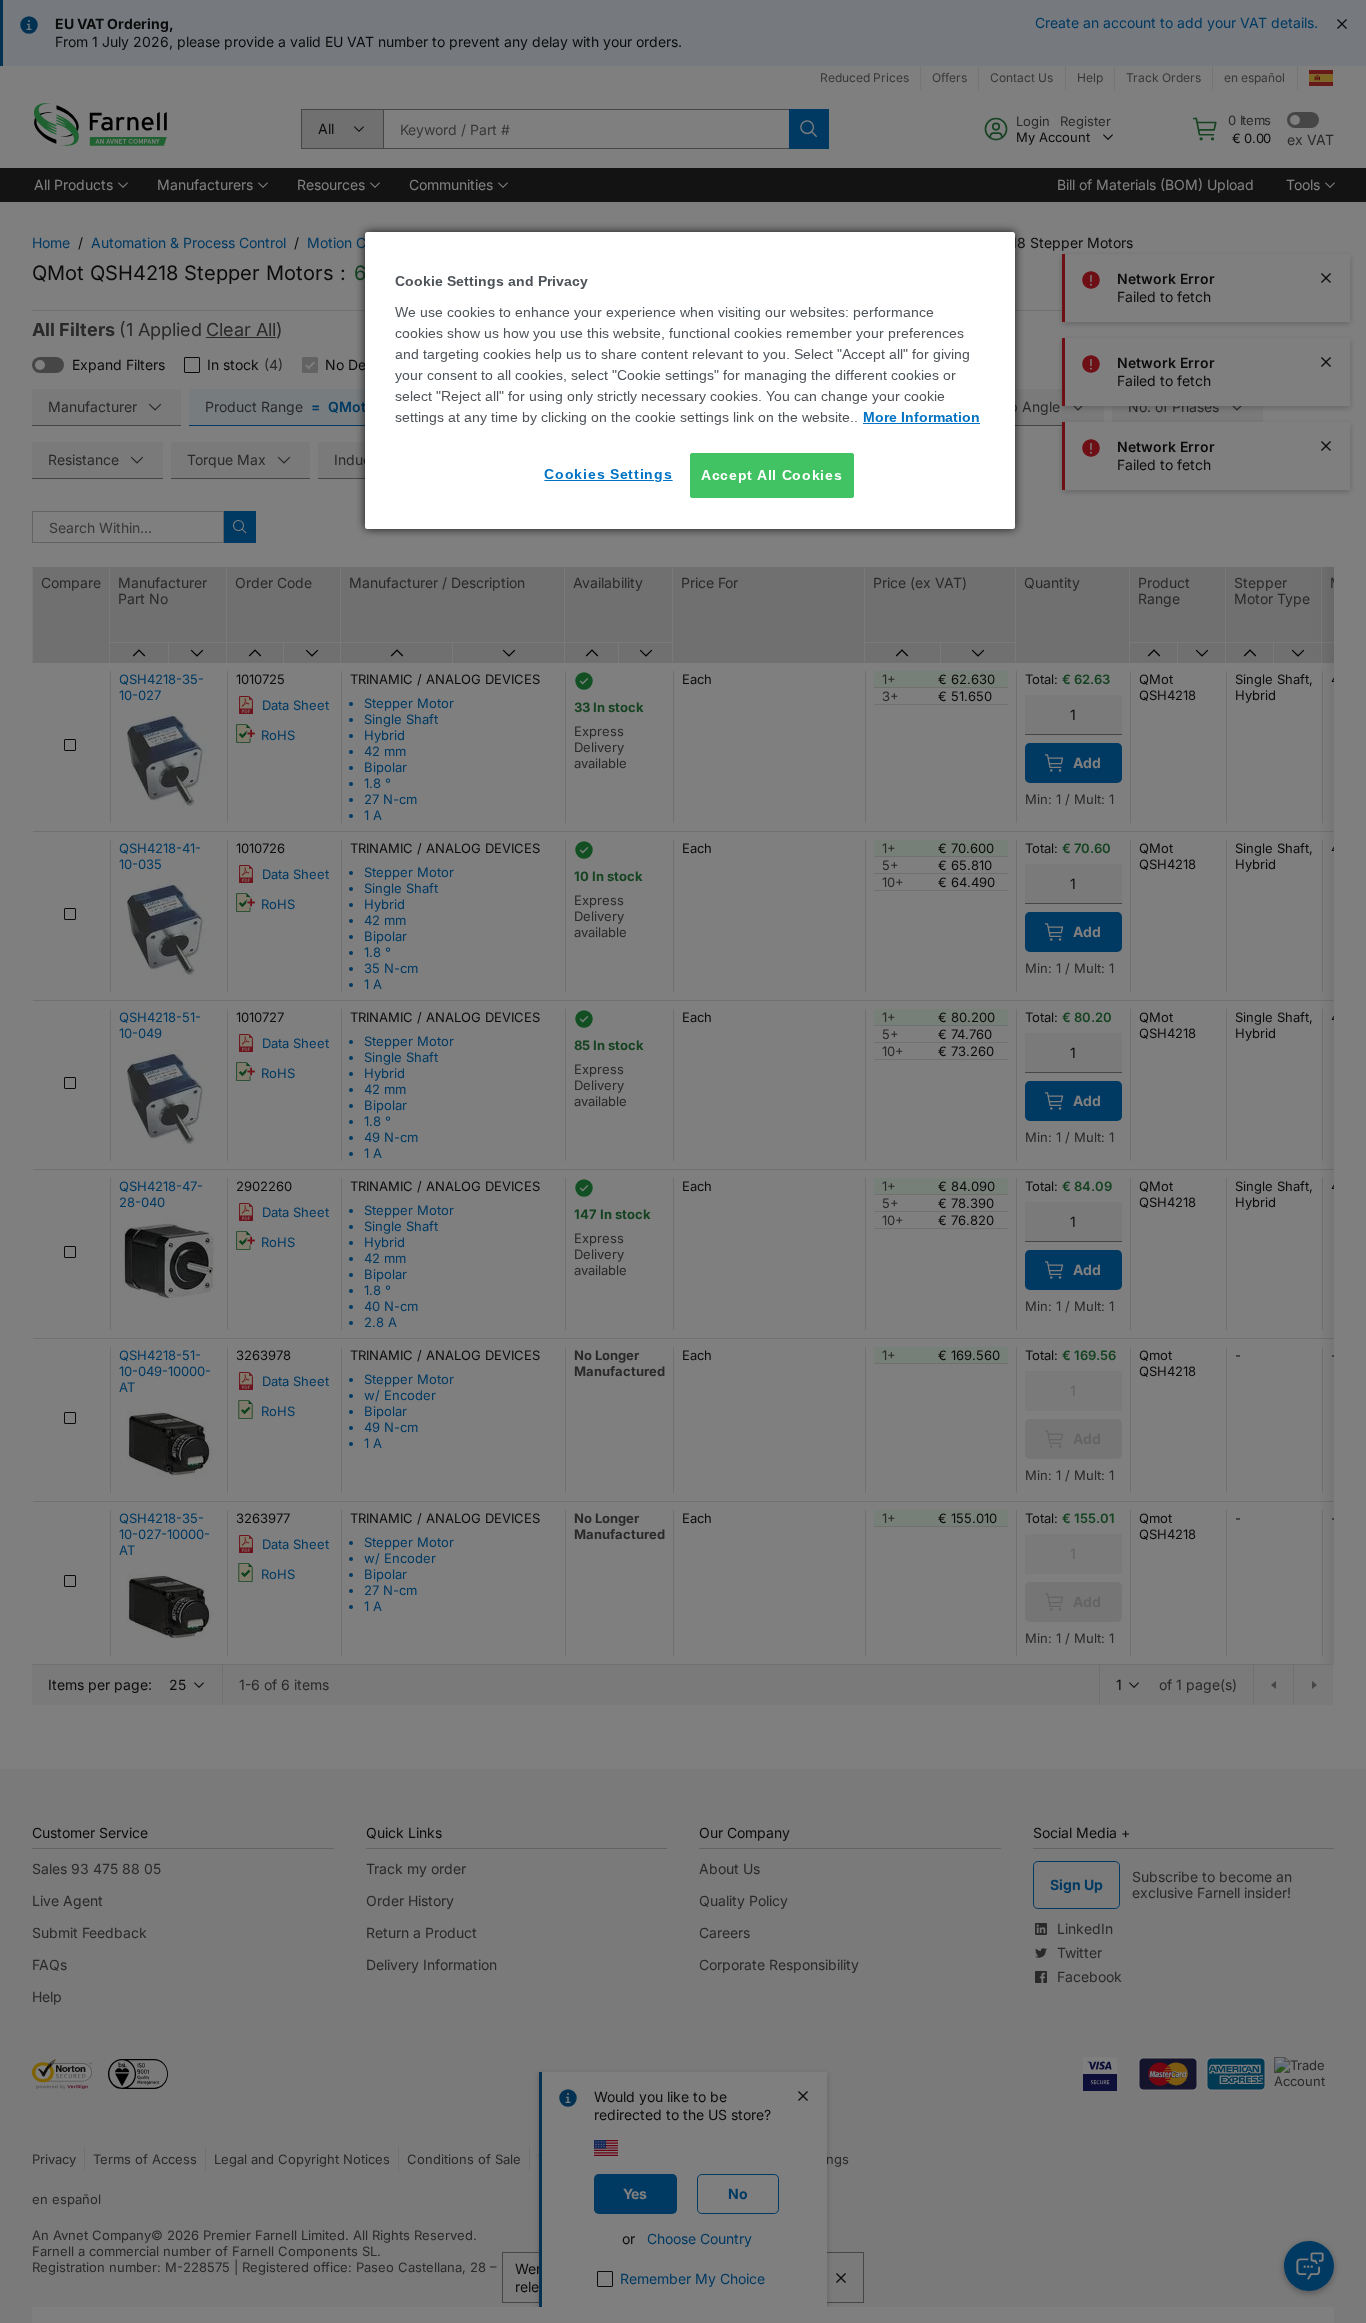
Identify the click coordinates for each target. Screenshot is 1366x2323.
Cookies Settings (608, 474)
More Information (921, 417)
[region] (690, 380)
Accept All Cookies (772, 475)
